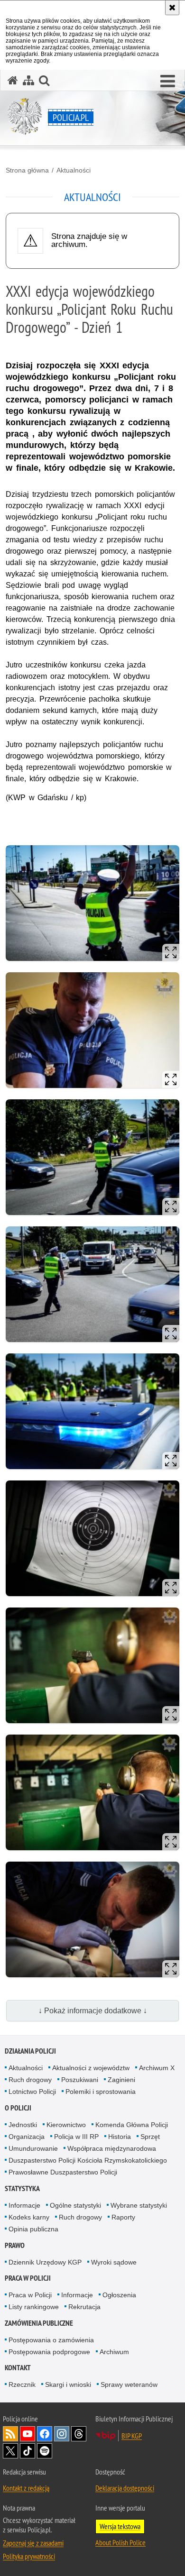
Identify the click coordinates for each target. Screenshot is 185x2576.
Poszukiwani (80, 2080)
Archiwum (114, 2352)
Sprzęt (150, 2137)
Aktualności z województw (91, 2068)
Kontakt (18, 2368)
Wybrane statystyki (139, 2205)
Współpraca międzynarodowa (112, 2148)
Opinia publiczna (33, 2229)
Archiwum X (157, 2068)
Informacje (24, 2205)
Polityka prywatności (29, 2556)
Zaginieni (121, 2080)
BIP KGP (132, 2436)
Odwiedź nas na (28, 2434)
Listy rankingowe (34, 2307)
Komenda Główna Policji (132, 2125)
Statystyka (22, 2188)
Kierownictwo (66, 2125)
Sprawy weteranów (129, 2384)
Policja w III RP (76, 2137)
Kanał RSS (10, 2434)
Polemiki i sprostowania (101, 2092)
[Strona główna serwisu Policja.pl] (13, 80)
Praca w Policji (28, 2278)
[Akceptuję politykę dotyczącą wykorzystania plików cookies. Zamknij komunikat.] (172, 8)
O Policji (18, 2108)
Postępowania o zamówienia (51, 2340)
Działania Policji (30, 2051)
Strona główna (27, 170)
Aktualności (74, 170)
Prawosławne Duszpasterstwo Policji (63, 2172)
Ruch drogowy (30, 2080)
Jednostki (23, 2125)
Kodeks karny (29, 2217)
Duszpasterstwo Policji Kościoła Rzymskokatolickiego (88, 2160)
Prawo (15, 2245)
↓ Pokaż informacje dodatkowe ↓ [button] (93, 2011)
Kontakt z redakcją (26, 2488)
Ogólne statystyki (75, 2205)
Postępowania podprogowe (49, 2352)
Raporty (123, 2217)
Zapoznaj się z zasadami (33, 2543)
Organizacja (27, 2137)
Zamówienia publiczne (39, 2323)
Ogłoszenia (119, 2295)
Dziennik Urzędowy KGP (45, 2262)
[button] (168, 82)
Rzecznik (22, 2384)
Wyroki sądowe (114, 2262)
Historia (120, 2137)
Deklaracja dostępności (125, 2488)
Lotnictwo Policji (32, 2092)
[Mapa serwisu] (28, 80)
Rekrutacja (84, 2307)
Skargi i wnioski (68, 2384)
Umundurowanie (33, 2148)
